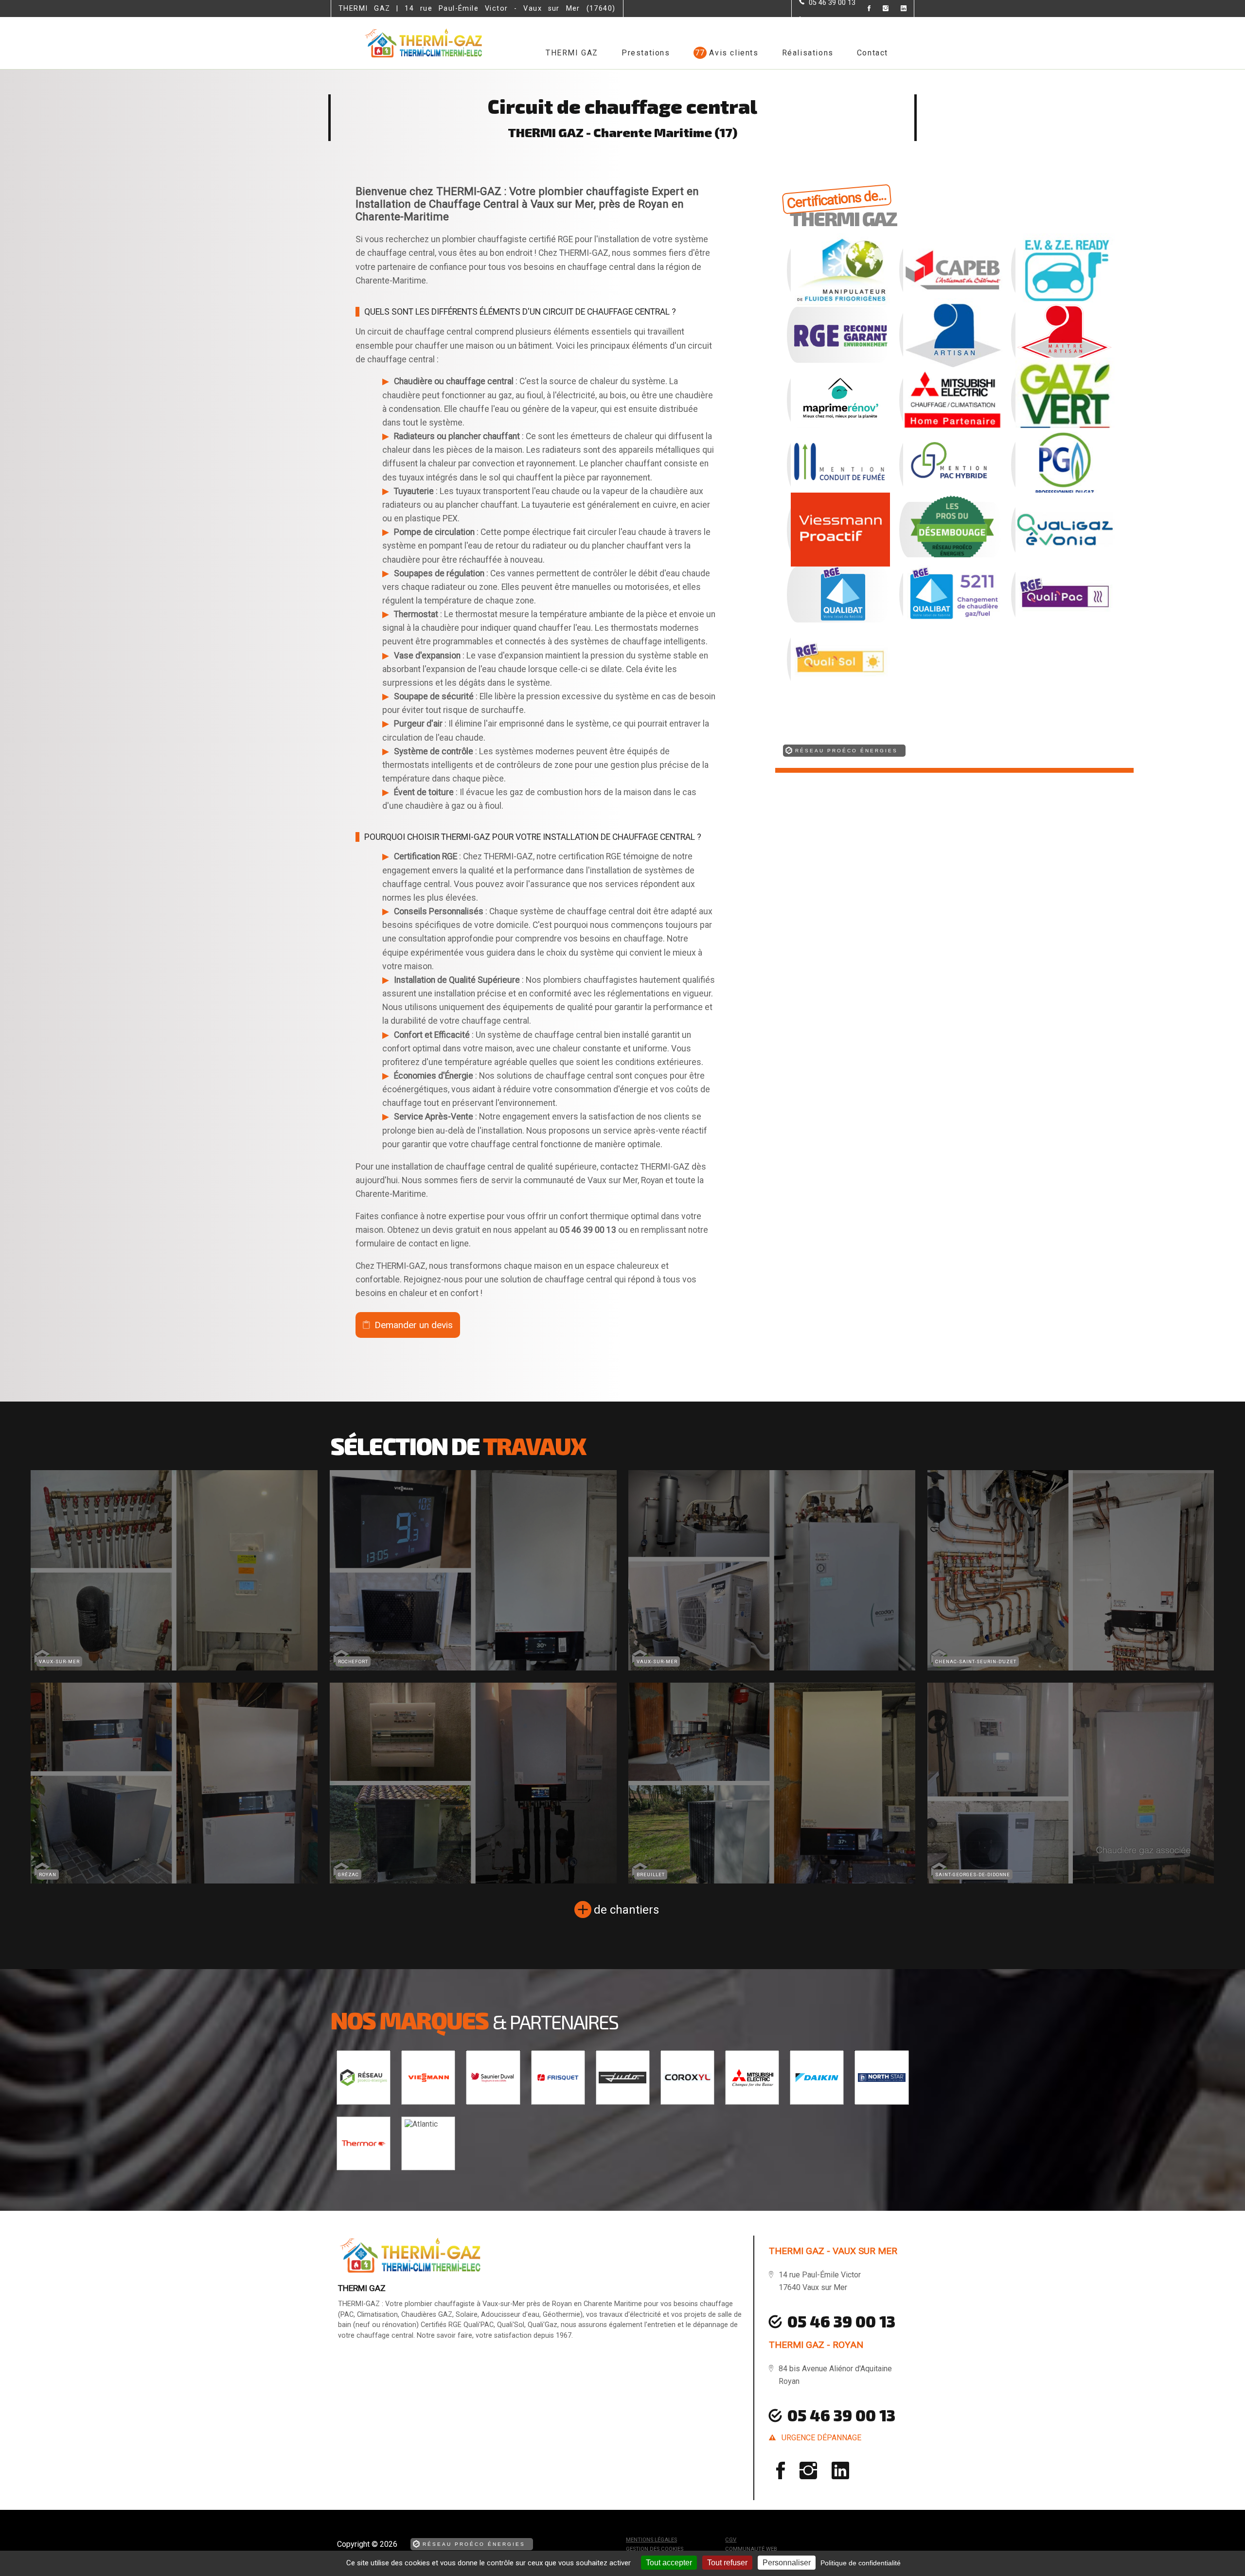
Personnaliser (787, 2563)
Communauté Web (751, 2549)
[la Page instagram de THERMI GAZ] (880, 9)
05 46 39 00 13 (841, 2415)
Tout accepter (669, 2563)
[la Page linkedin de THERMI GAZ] (898, 9)
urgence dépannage (821, 2438)
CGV (731, 2540)
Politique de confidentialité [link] (861, 2563)
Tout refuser (727, 2563)
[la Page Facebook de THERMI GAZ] (863, 9)
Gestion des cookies (655, 2549)
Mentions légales (651, 2540)
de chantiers (626, 1910)
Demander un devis (414, 1325)
